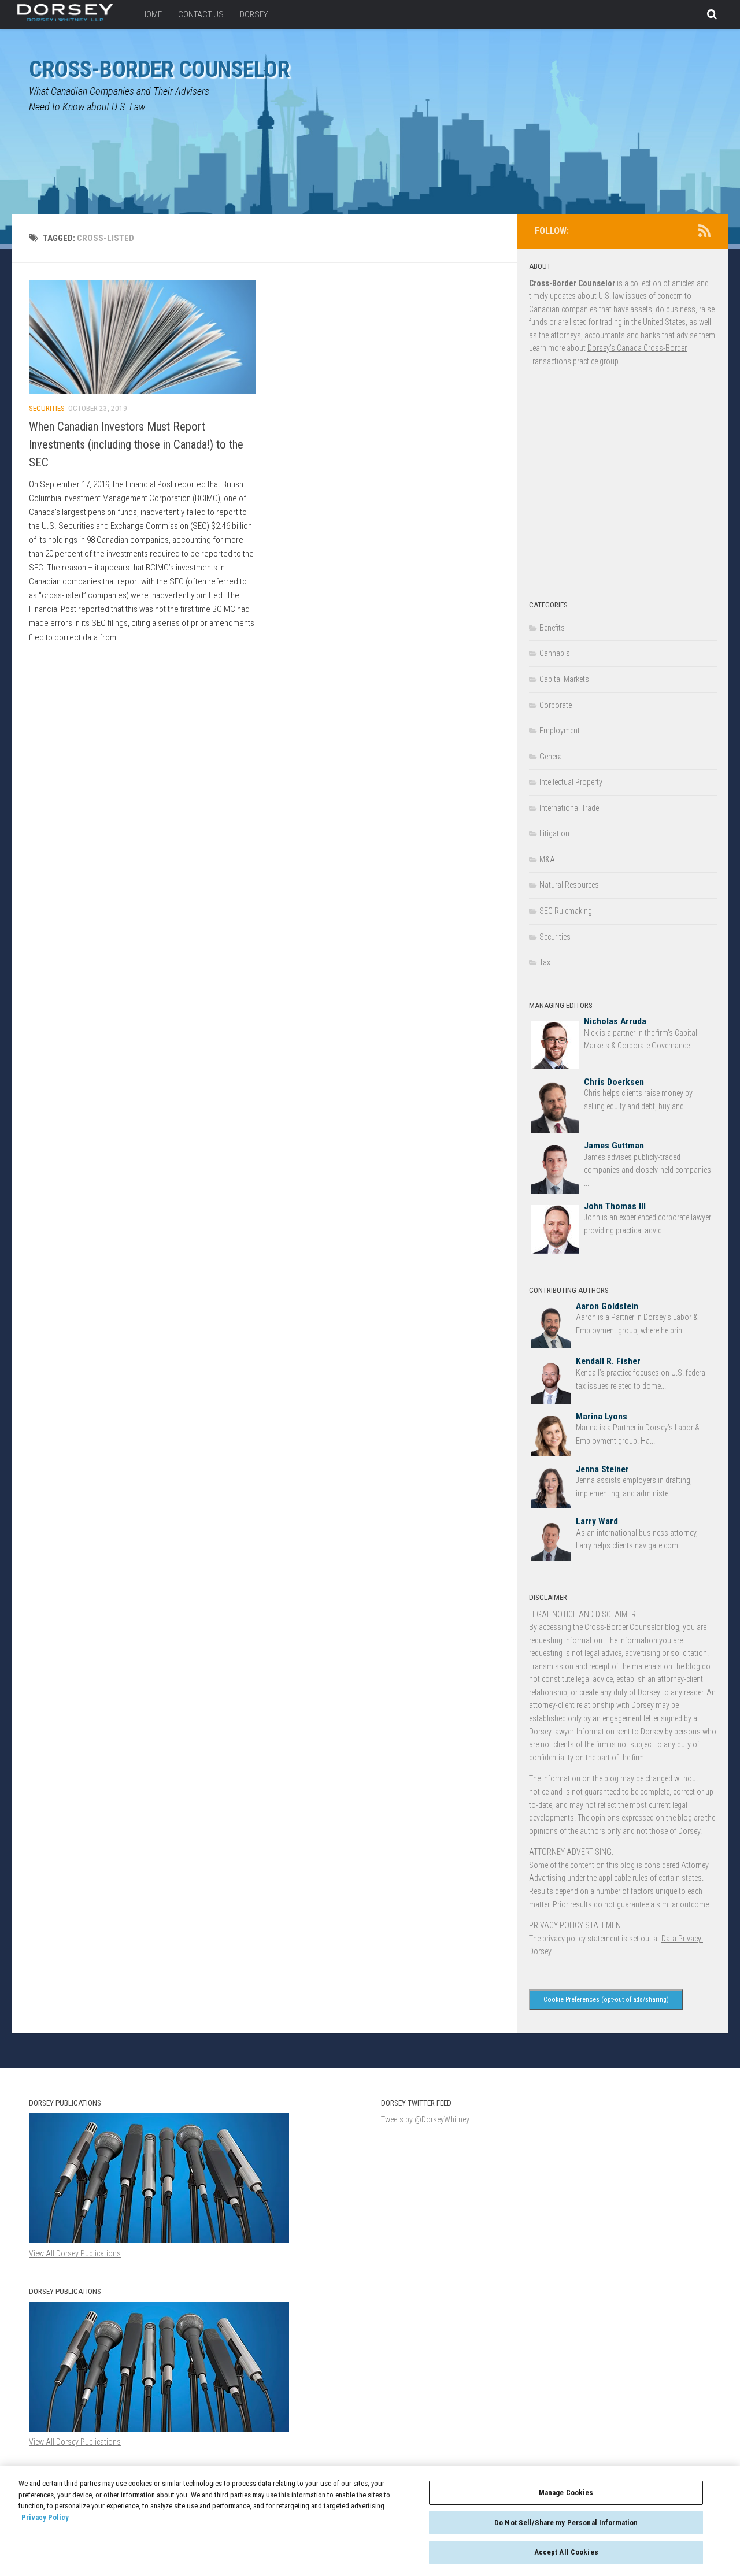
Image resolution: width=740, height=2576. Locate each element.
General (552, 757)
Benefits (552, 628)
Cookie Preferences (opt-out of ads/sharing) (606, 1999)
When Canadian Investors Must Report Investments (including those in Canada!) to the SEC (136, 444)
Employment (560, 731)
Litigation (554, 833)
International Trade (569, 808)
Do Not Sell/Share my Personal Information (566, 2523)
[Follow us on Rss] (704, 231)
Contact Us (201, 14)
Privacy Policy (45, 2517)
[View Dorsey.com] (65, 18)
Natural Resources (569, 885)
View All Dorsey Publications (75, 2442)
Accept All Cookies (566, 2552)
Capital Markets (564, 679)
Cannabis (555, 653)
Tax (545, 962)
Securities (47, 408)
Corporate (556, 705)
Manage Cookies (566, 2492)
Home (151, 14)
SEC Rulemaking (566, 911)
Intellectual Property (571, 782)
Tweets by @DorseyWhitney (425, 2119)
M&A (547, 859)
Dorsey (254, 14)
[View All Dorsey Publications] (159, 2429)
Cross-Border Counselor (159, 69)
